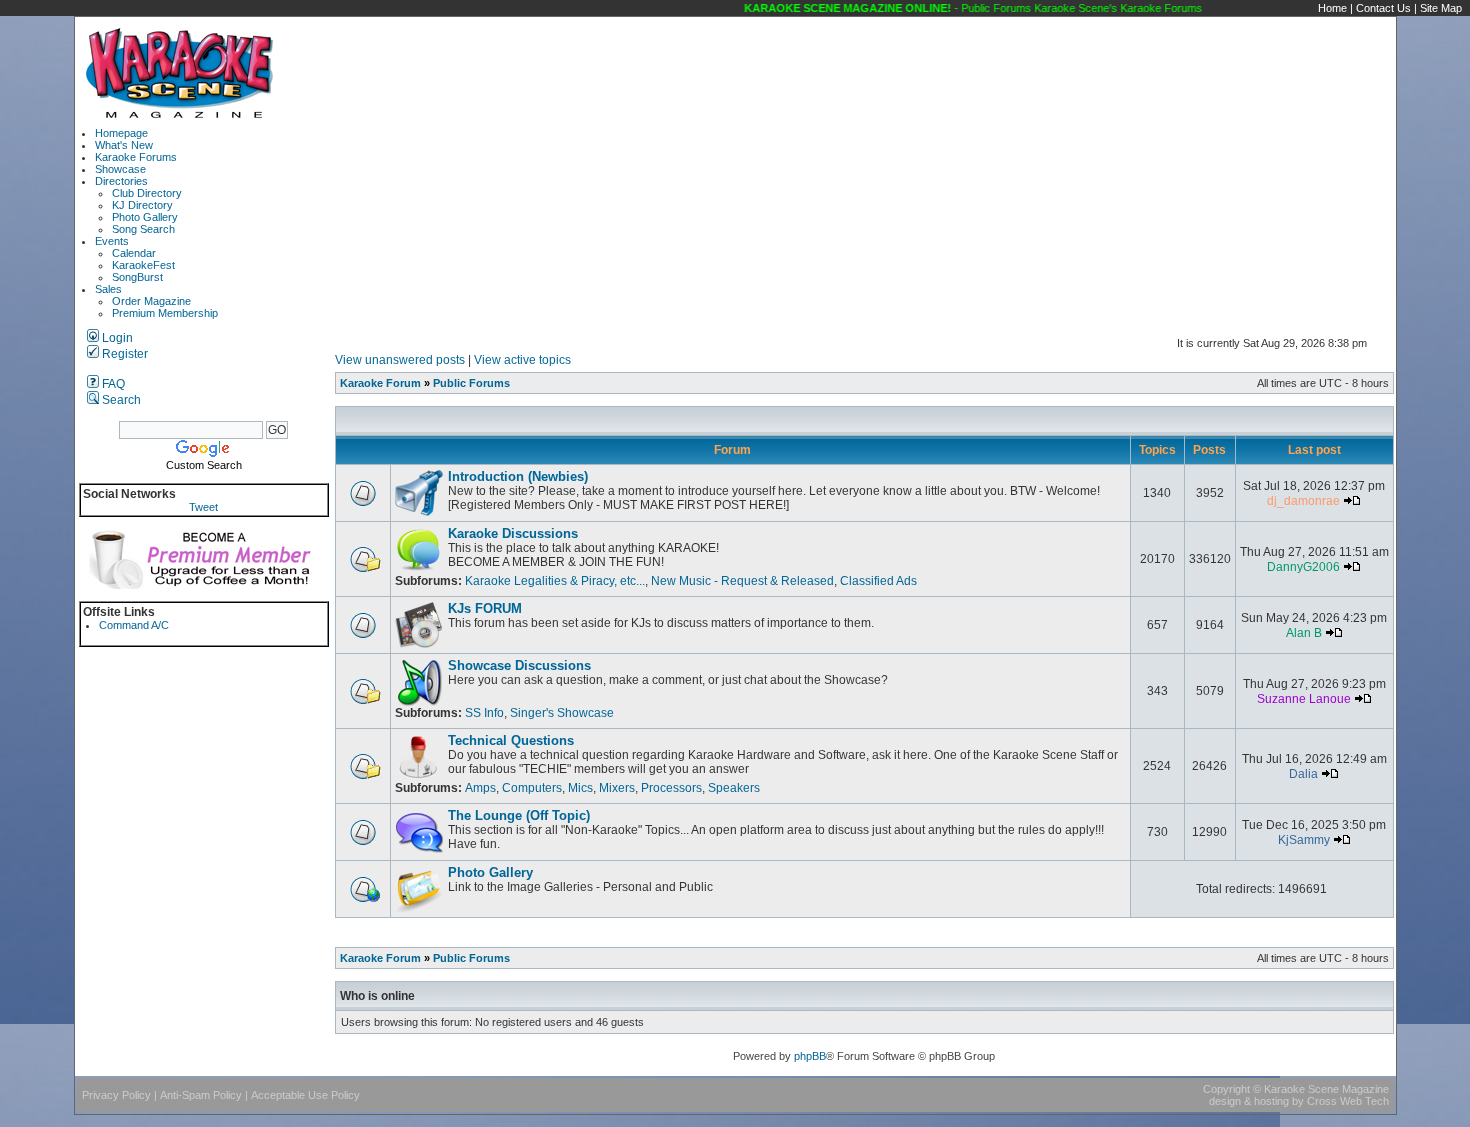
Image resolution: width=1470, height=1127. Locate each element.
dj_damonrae (1303, 501)
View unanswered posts (400, 360)
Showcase (120, 169)
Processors (671, 788)
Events (112, 241)
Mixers (617, 788)
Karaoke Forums (136, 157)
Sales (108, 289)
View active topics (522, 360)
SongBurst (137, 277)
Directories (121, 181)
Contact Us (1383, 8)
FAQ (112, 384)
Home (1332, 8)
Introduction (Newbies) (518, 476)
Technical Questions (511, 740)
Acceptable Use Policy (305, 1095)
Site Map (1441, 8)
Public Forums (471, 383)
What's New (124, 145)
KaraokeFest (143, 265)
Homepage (121, 133)
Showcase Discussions (519, 665)
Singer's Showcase (562, 713)
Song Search (143, 229)
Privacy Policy (116, 1095)
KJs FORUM (485, 608)
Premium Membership (165, 313)
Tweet (203, 507)
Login (116, 338)
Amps (480, 788)
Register (123, 354)
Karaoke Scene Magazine (1326, 1089)
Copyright (1226, 1089)
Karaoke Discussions (513, 533)
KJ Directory (142, 205)
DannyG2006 (1303, 567)
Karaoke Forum (380, 383)
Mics (580, 788)
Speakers (734, 788)
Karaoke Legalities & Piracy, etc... (555, 581)
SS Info (484, 713)
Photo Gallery (145, 217)
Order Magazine (151, 301)
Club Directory (147, 193)
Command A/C (134, 625)
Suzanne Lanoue (1304, 699)
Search (120, 400)
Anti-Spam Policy (201, 1095)
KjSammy (1304, 840)
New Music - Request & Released (742, 581)
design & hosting (1249, 1101)
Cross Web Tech (1348, 1101)
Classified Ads (878, 581)
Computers (532, 788)
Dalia (1303, 774)
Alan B (1304, 633)
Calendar (134, 253)
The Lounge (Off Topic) (519, 815)
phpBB (810, 1056)
